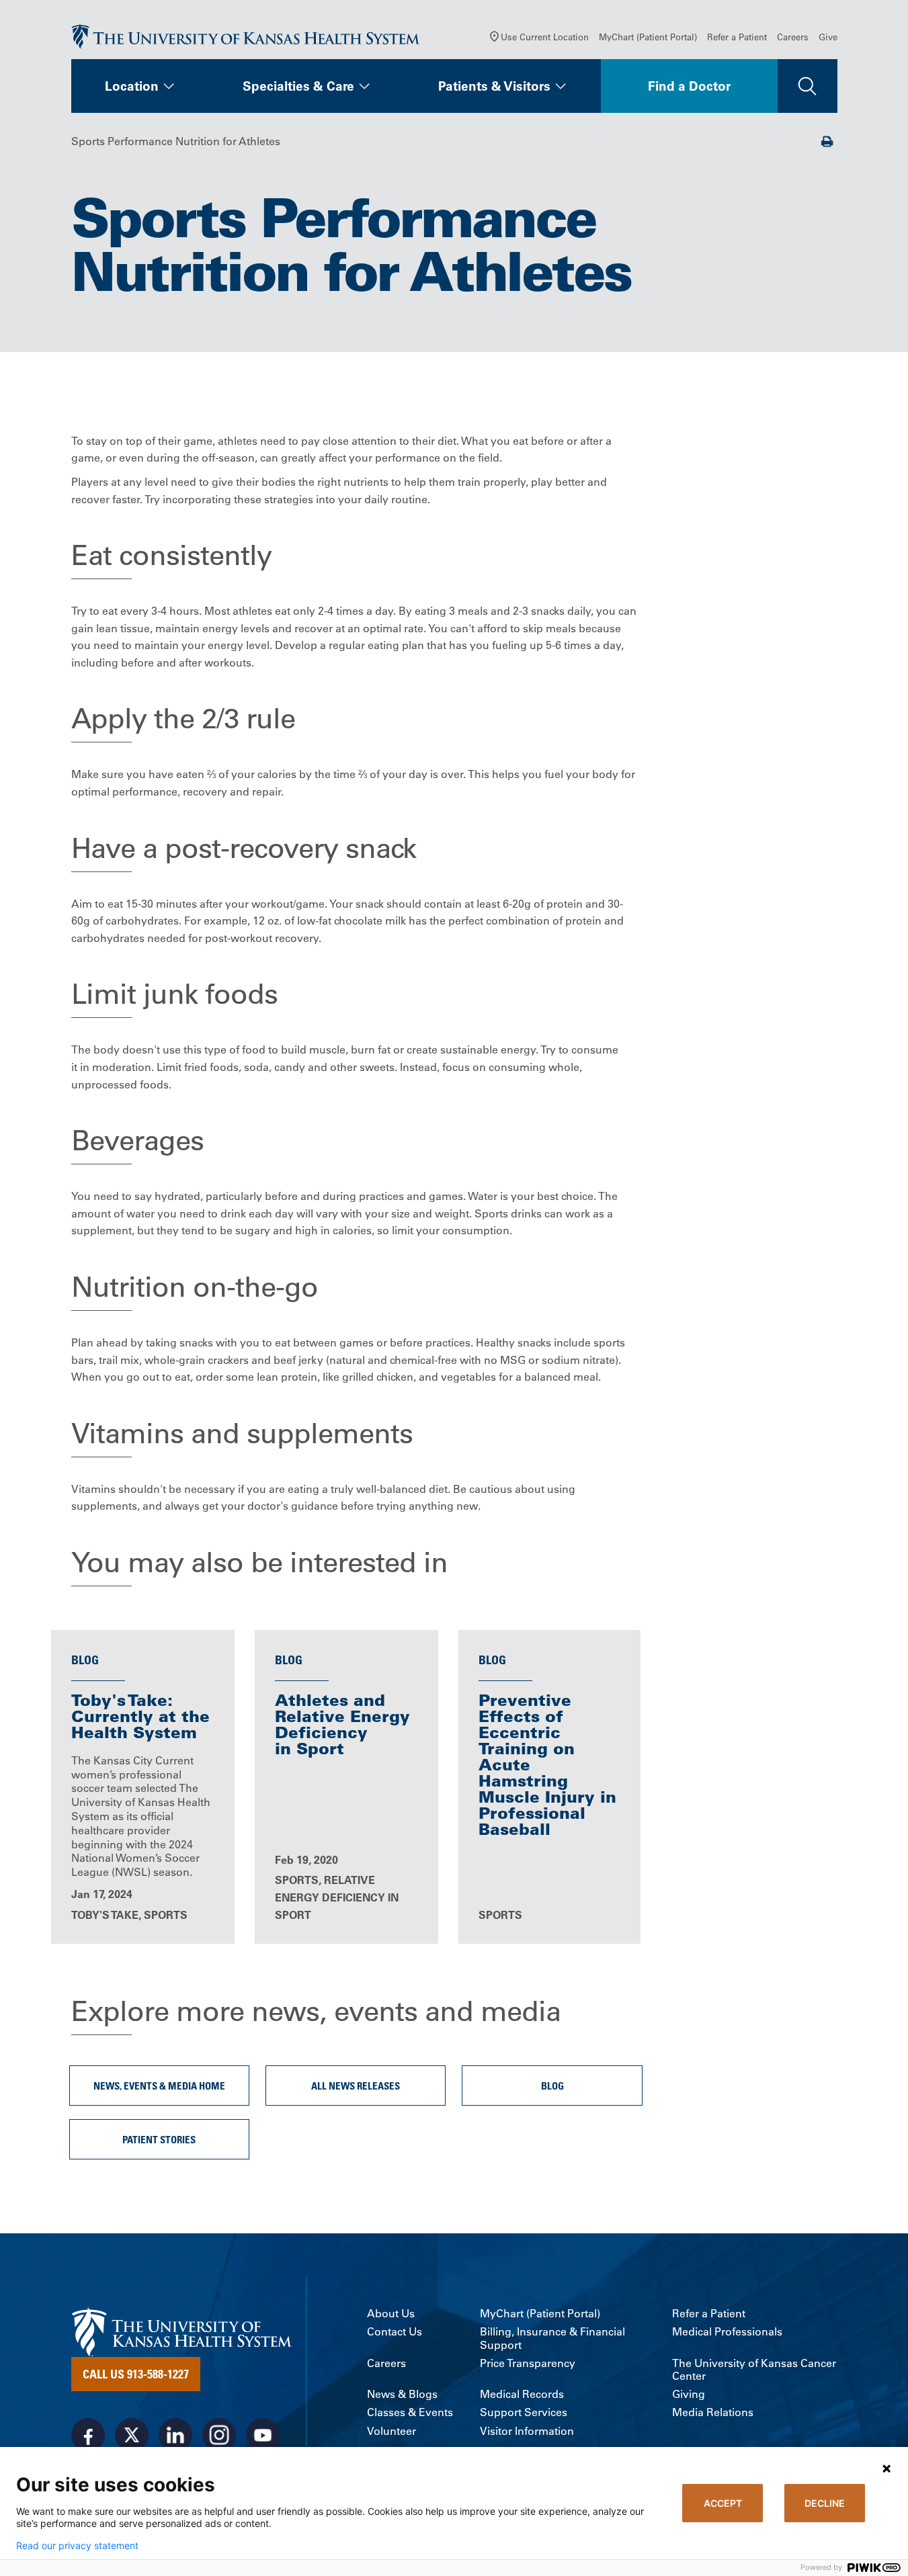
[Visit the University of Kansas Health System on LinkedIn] (175, 2435)
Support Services (524, 2412)
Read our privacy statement (77, 2546)
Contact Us (395, 2332)
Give (828, 37)
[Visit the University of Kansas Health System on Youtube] (263, 2435)
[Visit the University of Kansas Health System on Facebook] (88, 2435)
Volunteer (391, 2431)
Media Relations (713, 2412)
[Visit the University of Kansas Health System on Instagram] (219, 2435)
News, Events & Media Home (159, 2086)
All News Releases (356, 2086)
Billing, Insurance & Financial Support (552, 2338)
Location (132, 86)
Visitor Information (527, 2431)
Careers (793, 37)
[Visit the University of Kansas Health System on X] (132, 2435)
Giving (689, 2394)
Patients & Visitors (494, 86)
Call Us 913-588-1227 (136, 2374)
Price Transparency (528, 2363)
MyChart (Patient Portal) (648, 37)
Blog (552, 2086)
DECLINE (825, 2503)
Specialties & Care (298, 86)
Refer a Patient (737, 37)
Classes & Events (410, 2412)
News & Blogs (402, 2394)
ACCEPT (723, 2503)
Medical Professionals (727, 2332)
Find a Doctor (689, 86)
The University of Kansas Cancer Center (754, 2370)
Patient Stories (159, 2139)
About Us (391, 2314)
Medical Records (522, 2394)
